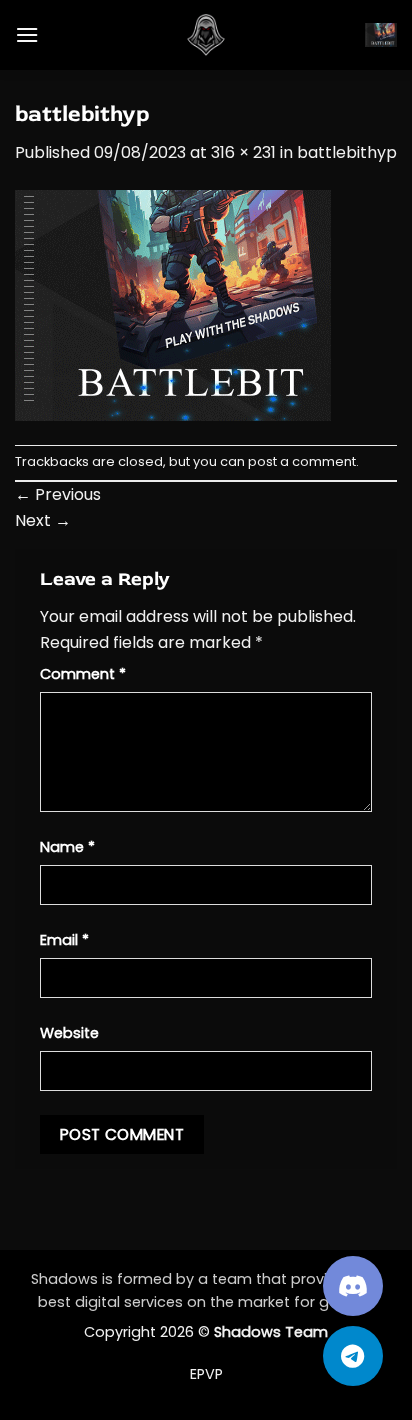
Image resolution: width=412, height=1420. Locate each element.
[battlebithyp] (173, 304)
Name (67, 847)
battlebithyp (347, 152)
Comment (83, 674)
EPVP (206, 1374)
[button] (27, 34)
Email (64, 940)
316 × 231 (243, 152)
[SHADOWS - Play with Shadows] (206, 35)
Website (69, 1033)
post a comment (302, 461)
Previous (58, 494)
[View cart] (381, 34)
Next (43, 520)
